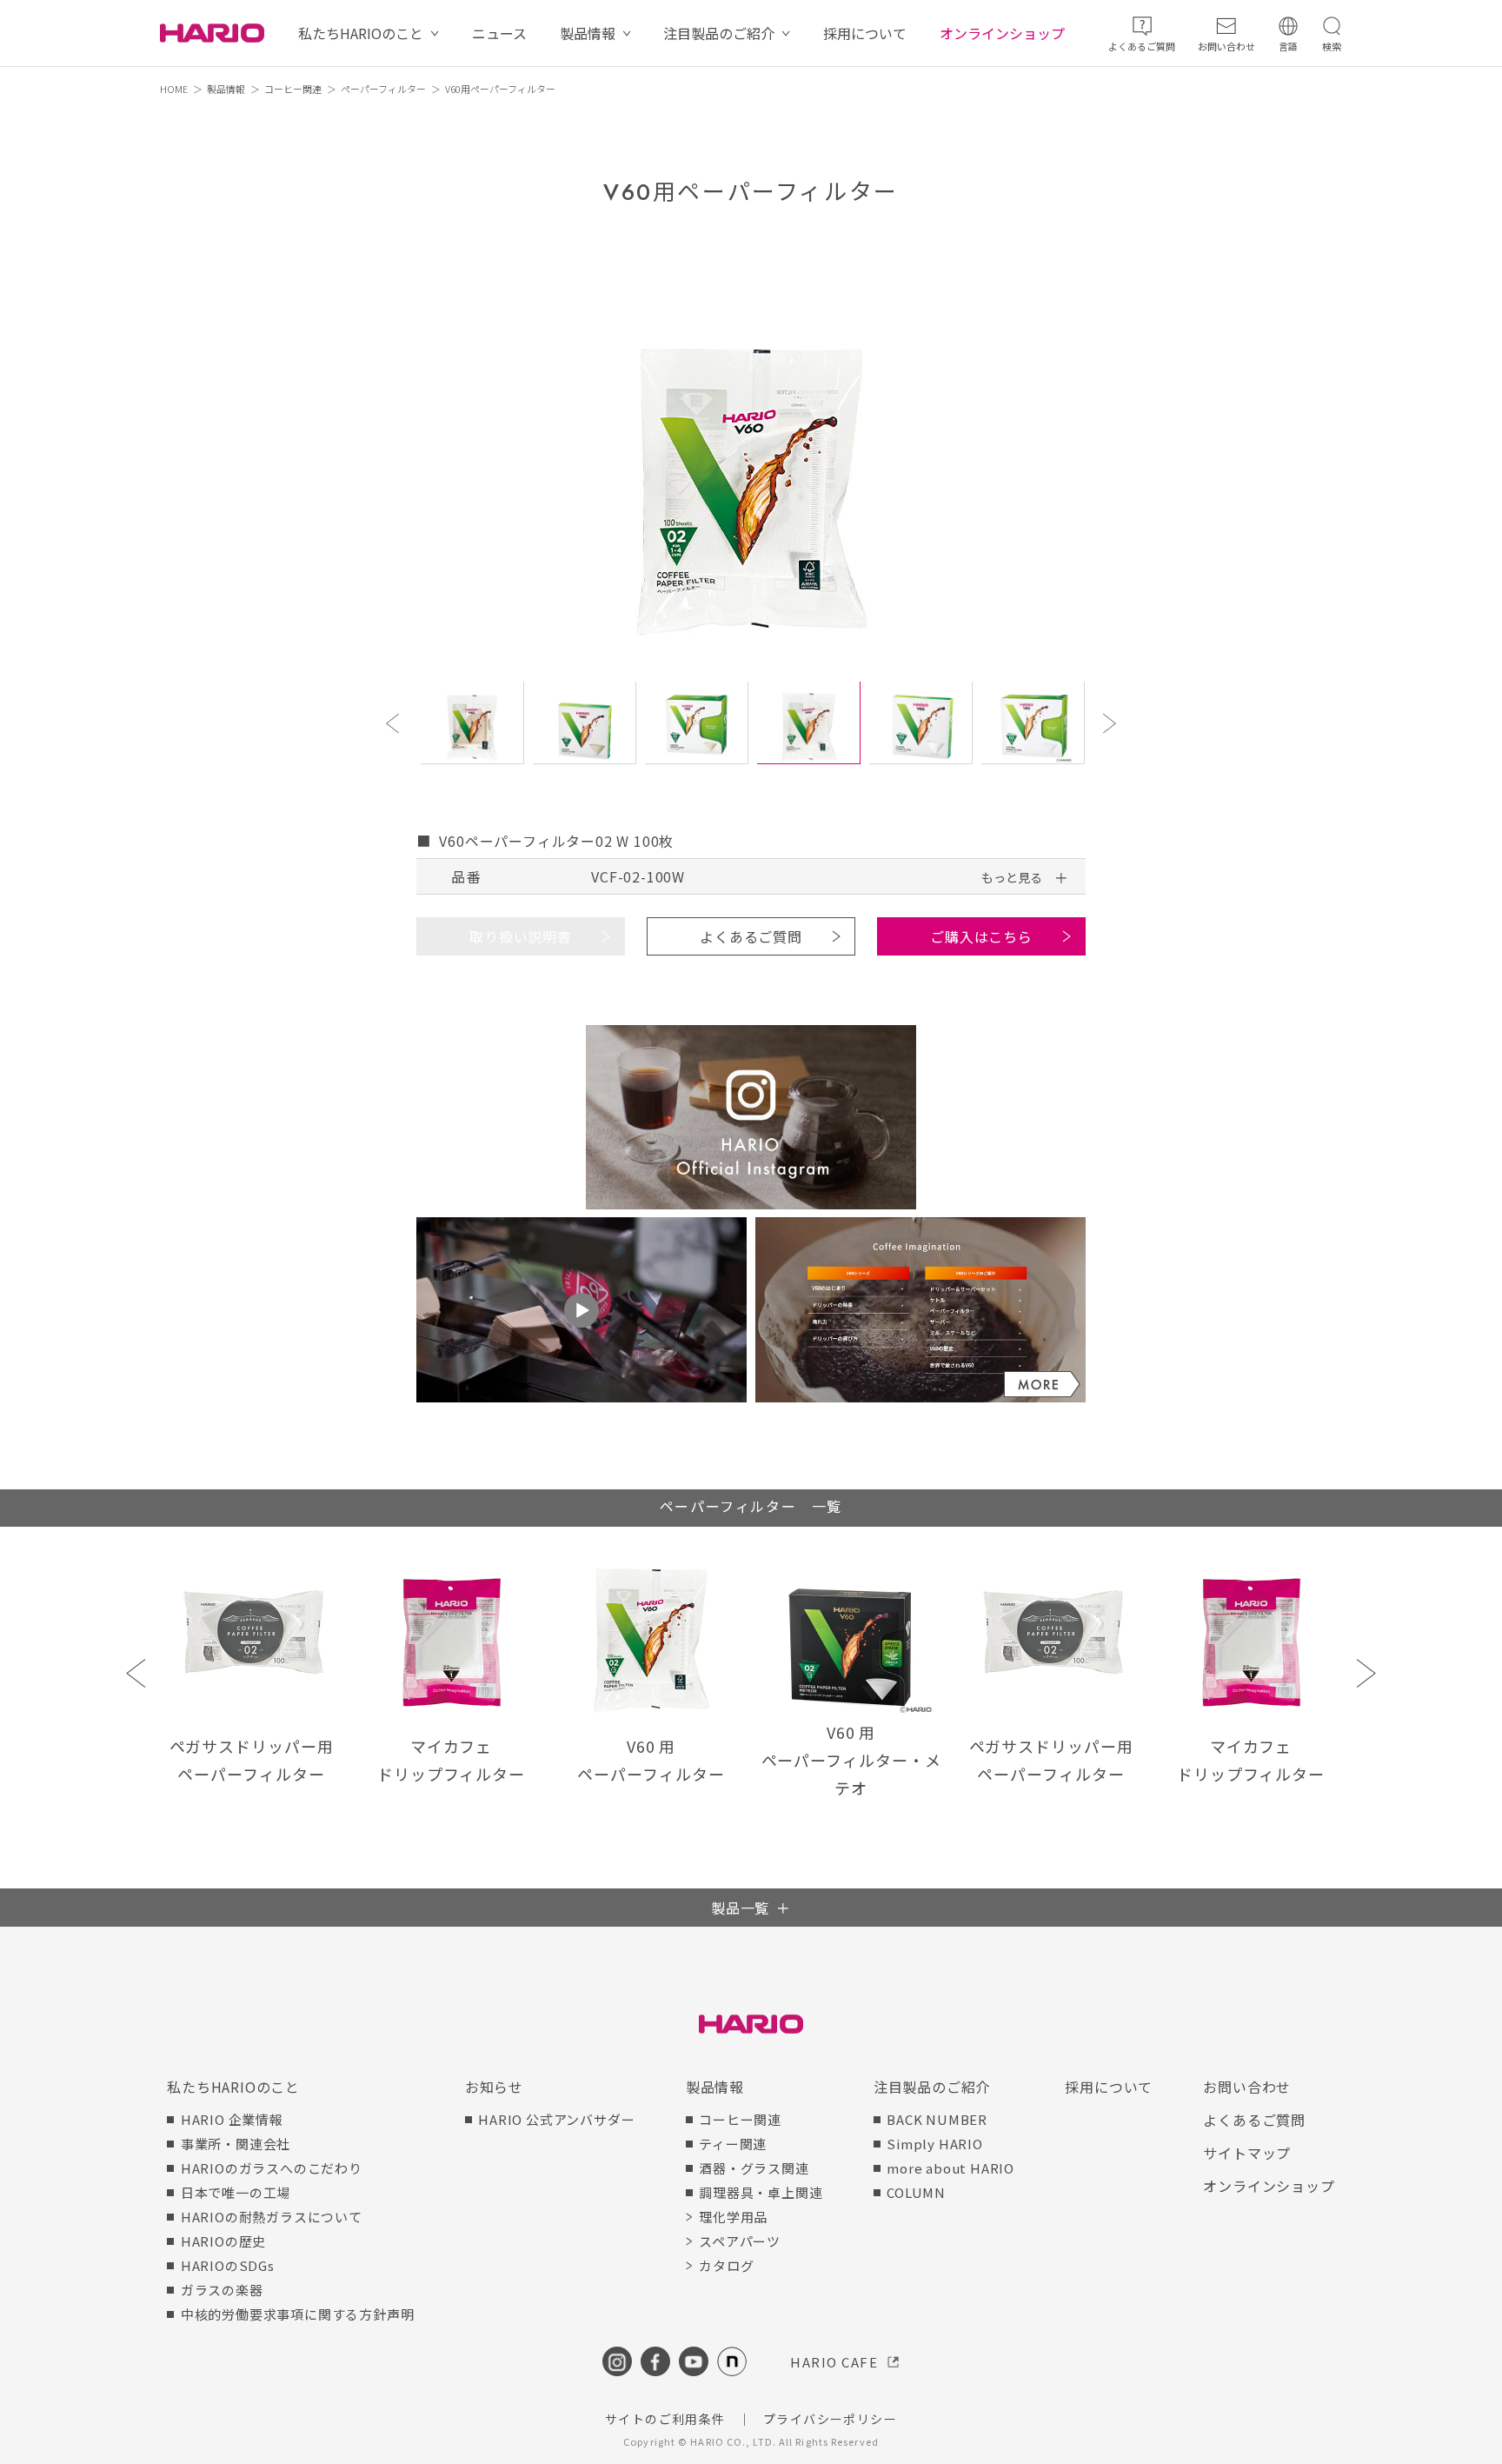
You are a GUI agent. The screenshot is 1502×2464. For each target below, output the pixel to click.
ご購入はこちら (981, 936)
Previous (395, 723)
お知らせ (494, 2087)
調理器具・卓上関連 (761, 2192)
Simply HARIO (935, 2144)
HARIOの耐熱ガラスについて (272, 2217)
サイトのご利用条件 (665, 2419)
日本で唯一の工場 (236, 2192)
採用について (865, 33)
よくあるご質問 (751, 936)
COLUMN (916, 2192)
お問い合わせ (1247, 2087)
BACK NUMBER (937, 2119)
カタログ (726, 2265)
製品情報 (588, 33)
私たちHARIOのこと (361, 33)
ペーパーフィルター (383, 89)
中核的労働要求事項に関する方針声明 (297, 2314)
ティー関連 (733, 2144)
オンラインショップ (1002, 33)
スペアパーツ (740, 2241)
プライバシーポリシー (830, 2419)
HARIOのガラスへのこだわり (272, 2168)
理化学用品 (733, 2217)
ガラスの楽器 (222, 2290)
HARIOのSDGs (228, 2265)
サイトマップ (1247, 2153)
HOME (174, 89)
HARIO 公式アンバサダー (556, 2119)
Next (1112, 723)
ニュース (499, 33)
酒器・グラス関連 (754, 2168)
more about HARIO (950, 2168)
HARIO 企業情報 (232, 2119)
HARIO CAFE (834, 2362)
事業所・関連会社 (236, 2144)
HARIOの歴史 (223, 2241)
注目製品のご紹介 (719, 33)
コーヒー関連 (293, 89)
